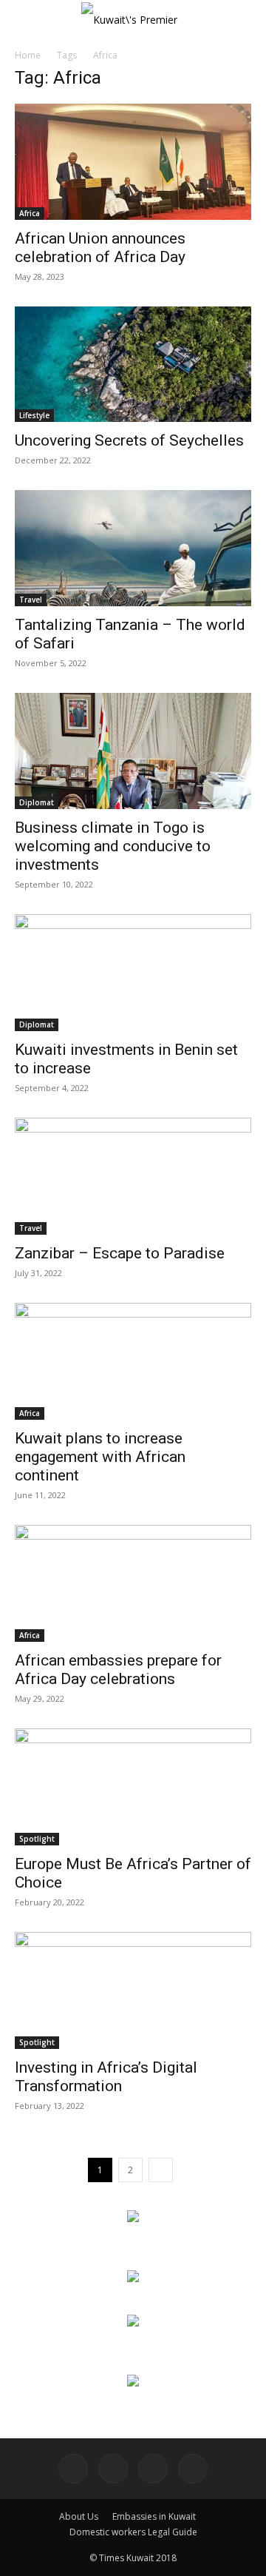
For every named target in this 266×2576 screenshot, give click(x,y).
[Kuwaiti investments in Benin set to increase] (133, 973)
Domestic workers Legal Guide (133, 2532)
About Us (79, 2516)
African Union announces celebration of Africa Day (100, 248)
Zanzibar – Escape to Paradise (120, 1253)
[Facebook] (73, 2469)
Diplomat (37, 802)
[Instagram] (113, 2469)
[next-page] (161, 2170)
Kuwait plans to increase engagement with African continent (100, 1457)
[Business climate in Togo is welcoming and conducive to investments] (133, 751)
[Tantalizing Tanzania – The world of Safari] (133, 548)
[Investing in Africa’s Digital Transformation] (133, 1990)
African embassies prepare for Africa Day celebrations (118, 1670)
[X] (193, 2469)
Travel (31, 600)
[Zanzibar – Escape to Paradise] (133, 1176)
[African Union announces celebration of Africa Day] (133, 162)
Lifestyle (34, 415)
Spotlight (37, 1839)
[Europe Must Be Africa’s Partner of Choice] (133, 1787)
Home (28, 55)
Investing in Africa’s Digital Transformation (106, 2077)
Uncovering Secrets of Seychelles (129, 440)
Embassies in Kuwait (154, 2516)
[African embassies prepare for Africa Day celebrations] (133, 1583)
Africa (30, 213)
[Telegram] (153, 2469)
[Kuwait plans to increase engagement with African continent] (133, 1361)
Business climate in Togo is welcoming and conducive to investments (113, 846)
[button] (25, 20)
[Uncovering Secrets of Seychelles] (133, 365)
